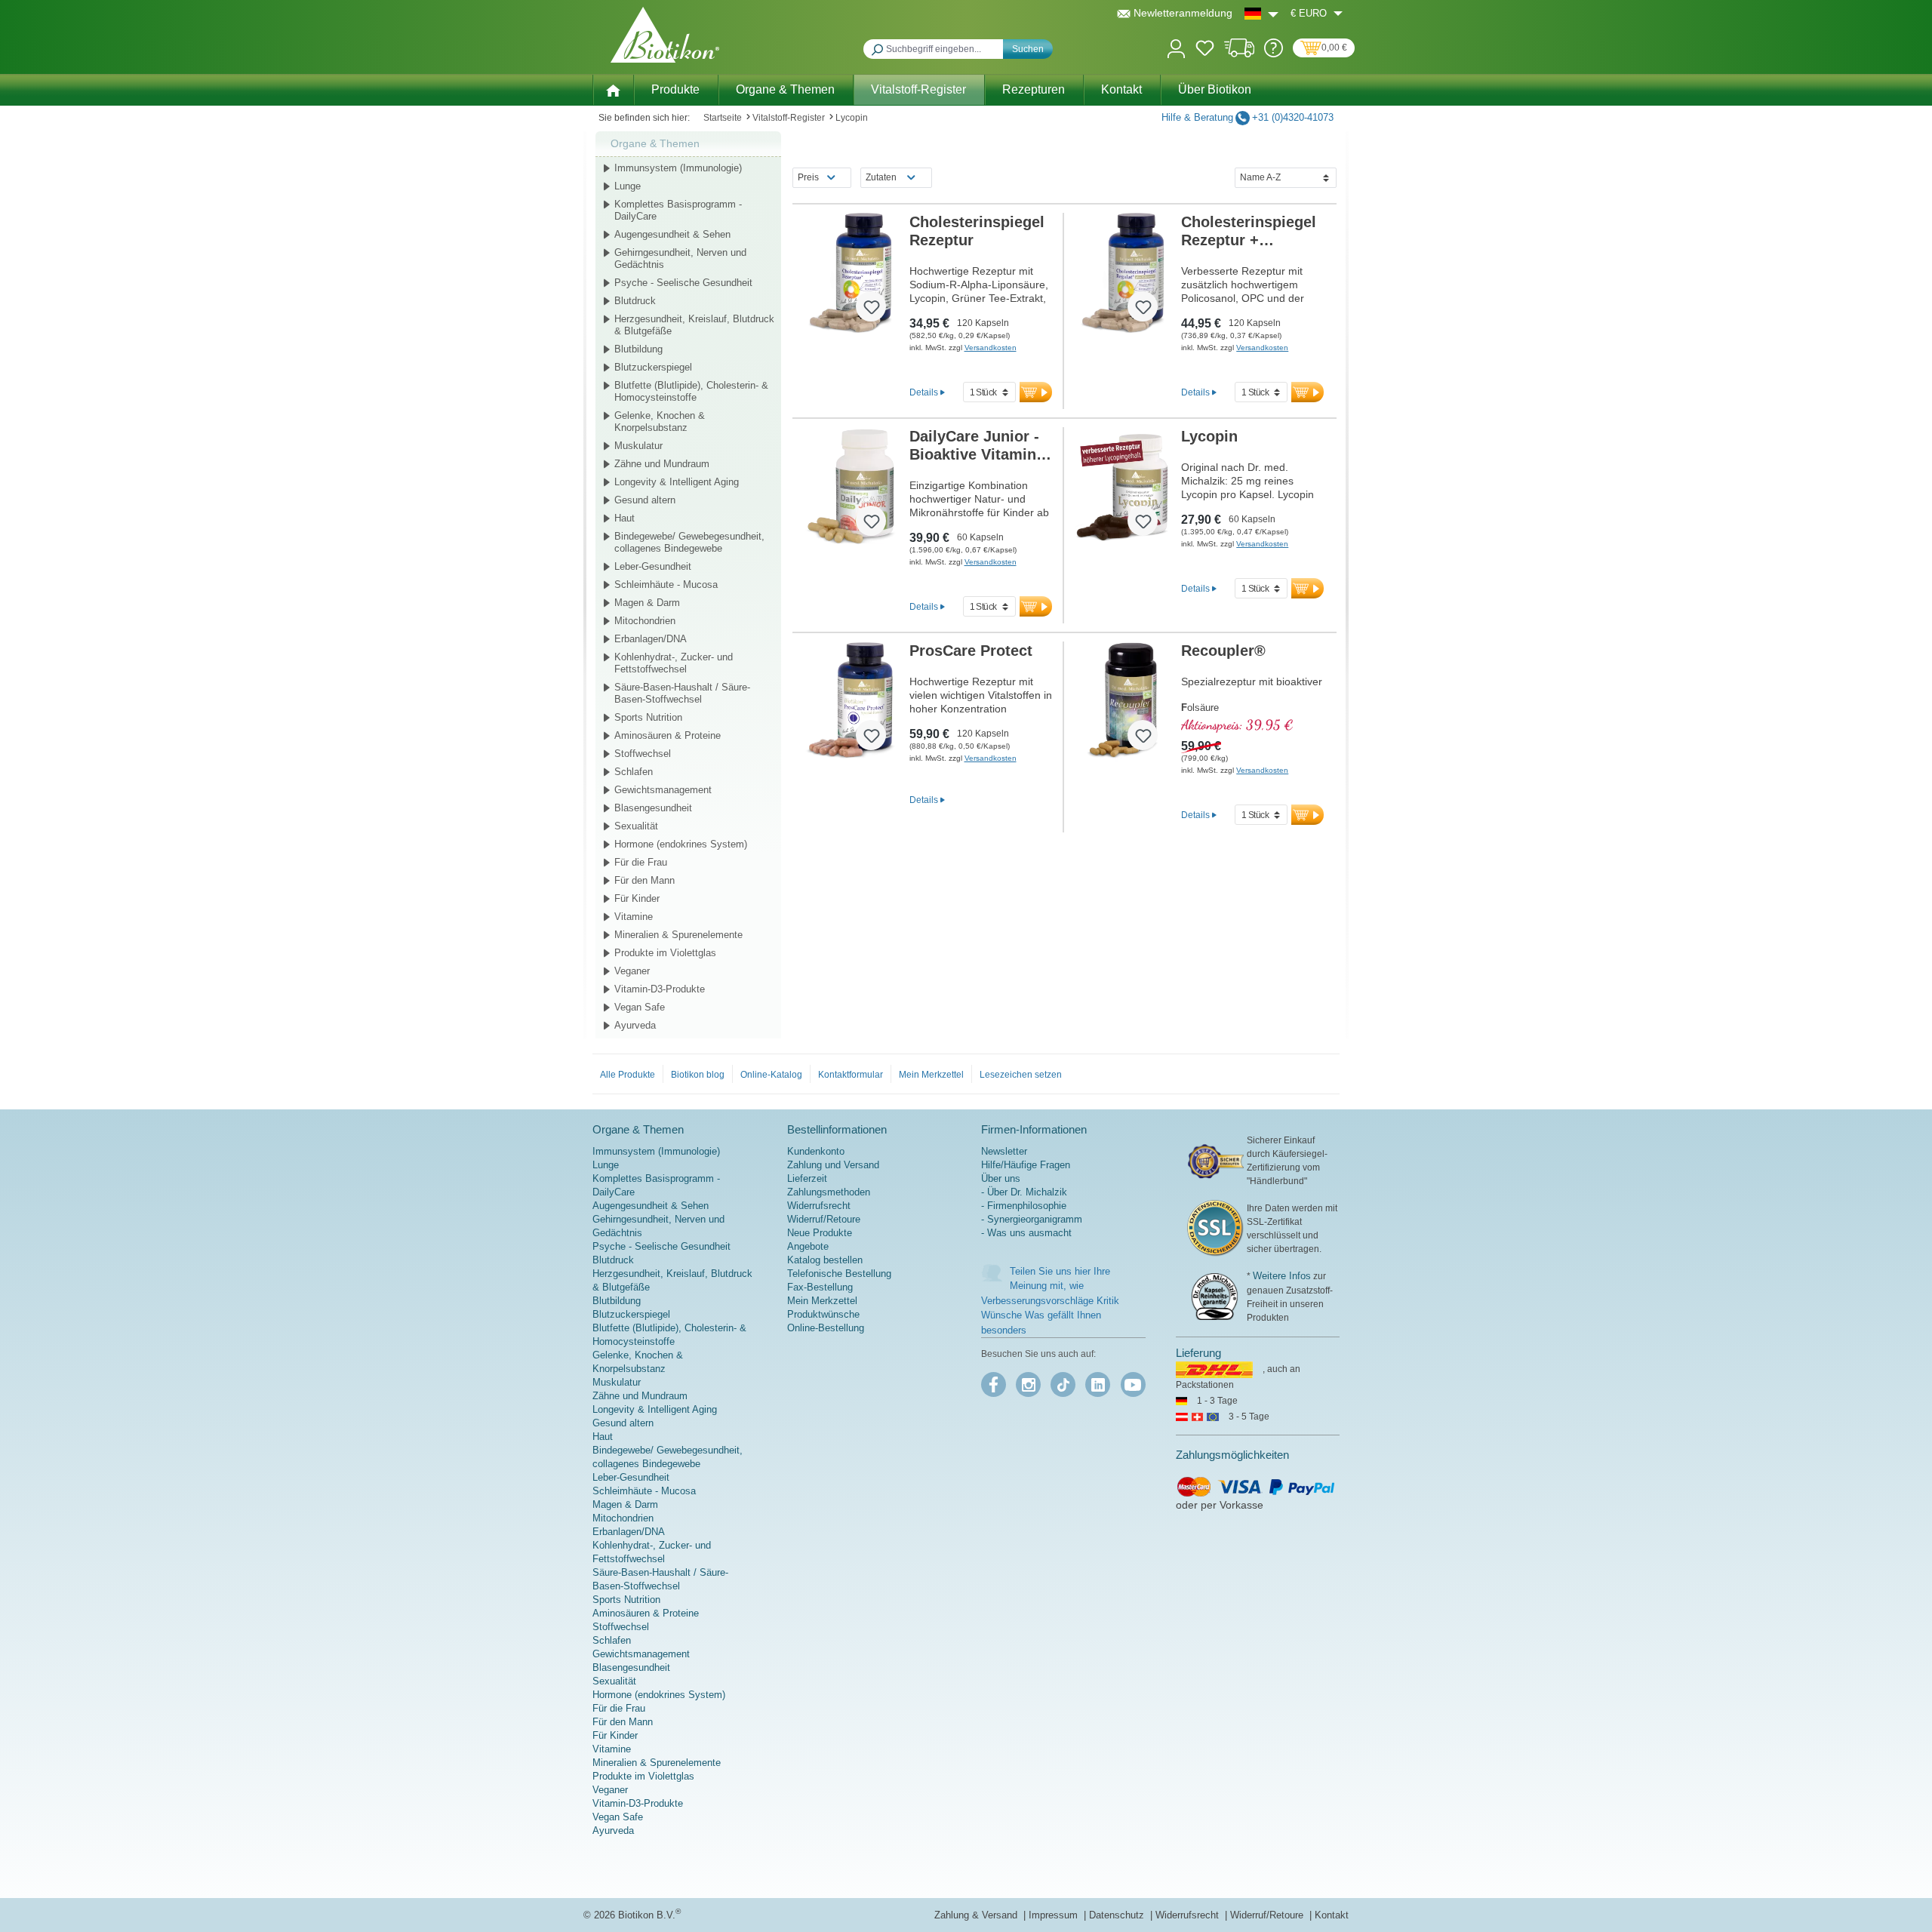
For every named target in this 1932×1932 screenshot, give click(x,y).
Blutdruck (635, 301)
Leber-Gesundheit (653, 566)
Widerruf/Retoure (824, 1219)
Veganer (632, 971)
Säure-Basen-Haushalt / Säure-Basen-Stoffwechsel (682, 693)
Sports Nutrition (648, 717)
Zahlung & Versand (977, 1915)
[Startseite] (613, 89)
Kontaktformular (851, 1075)
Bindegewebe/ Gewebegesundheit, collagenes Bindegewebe (689, 542)
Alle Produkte (628, 1075)
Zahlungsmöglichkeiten (1232, 1455)
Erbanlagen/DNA (651, 639)
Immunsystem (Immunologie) (678, 168)
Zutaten (881, 177)
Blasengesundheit (653, 808)
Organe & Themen (655, 143)
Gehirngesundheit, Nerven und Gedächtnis (680, 258)
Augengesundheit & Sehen (672, 234)
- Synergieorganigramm (1032, 1219)
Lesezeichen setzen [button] (1021, 1075)
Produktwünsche (823, 1314)
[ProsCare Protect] (851, 702)
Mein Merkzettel (931, 1075)
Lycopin (1209, 436)
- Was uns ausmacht (1026, 1233)
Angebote (808, 1246)
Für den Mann (645, 880)
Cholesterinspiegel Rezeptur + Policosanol (1249, 231)
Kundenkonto (816, 1151)
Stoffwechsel (643, 754)
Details (924, 392)
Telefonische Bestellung (839, 1274)
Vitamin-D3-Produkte (660, 989)
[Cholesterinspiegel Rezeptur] (851, 273)
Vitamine (634, 917)
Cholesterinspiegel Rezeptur (977, 231)
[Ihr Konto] (1176, 47)
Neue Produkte (820, 1233)
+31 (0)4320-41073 (1293, 117)
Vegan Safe (640, 1007)
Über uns (1001, 1178)
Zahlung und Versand (833, 1165)
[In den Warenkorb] (1036, 392)
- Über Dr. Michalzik (1024, 1192)
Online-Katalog (771, 1075)
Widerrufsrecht (819, 1206)
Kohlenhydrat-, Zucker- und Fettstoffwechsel (674, 663)
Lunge (628, 186)
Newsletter (1004, 1151)
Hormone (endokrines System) (681, 844)
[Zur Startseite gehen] (665, 35)
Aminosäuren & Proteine (668, 735)
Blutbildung (638, 349)
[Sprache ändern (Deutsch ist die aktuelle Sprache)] (1261, 13)
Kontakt (1332, 1915)
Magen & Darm (647, 603)
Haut (625, 518)
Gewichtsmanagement (663, 790)
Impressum (1055, 1915)
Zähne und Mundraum (662, 464)
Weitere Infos (1282, 1276)
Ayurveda (635, 1025)
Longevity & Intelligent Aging (677, 482)
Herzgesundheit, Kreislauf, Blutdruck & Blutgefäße (694, 325)
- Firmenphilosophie (1024, 1206)
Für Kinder (637, 898)
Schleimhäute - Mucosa (666, 585)
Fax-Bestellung (820, 1287)
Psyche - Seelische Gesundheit (683, 283)
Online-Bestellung (826, 1328)
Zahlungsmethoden (829, 1192)
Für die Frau (641, 862)
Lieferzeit (807, 1178)
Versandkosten (991, 348)
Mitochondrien (645, 621)
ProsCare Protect (971, 651)
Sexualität (636, 826)
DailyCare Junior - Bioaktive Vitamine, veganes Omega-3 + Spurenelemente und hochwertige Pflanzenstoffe (981, 446)
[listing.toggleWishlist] (871, 306)
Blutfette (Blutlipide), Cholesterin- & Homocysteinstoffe (691, 391)
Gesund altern (645, 500)
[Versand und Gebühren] (1240, 54)
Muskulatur (638, 446)
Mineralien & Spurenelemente (678, 935)
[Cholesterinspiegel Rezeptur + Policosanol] (1123, 273)
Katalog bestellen (825, 1260)
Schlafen (634, 772)
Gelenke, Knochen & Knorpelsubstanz (660, 421)
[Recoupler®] (1123, 702)
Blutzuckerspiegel (653, 367)
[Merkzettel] (1205, 51)
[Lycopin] (1123, 488)
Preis (808, 177)
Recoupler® (1223, 651)
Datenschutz (1118, 1915)
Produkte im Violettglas (665, 953)
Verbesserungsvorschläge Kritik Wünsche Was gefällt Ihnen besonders (1050, 1315)
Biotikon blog (698, 1075)
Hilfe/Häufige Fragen (1026, 1165)
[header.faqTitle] (1274, 54)
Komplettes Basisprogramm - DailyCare (678, 210)
